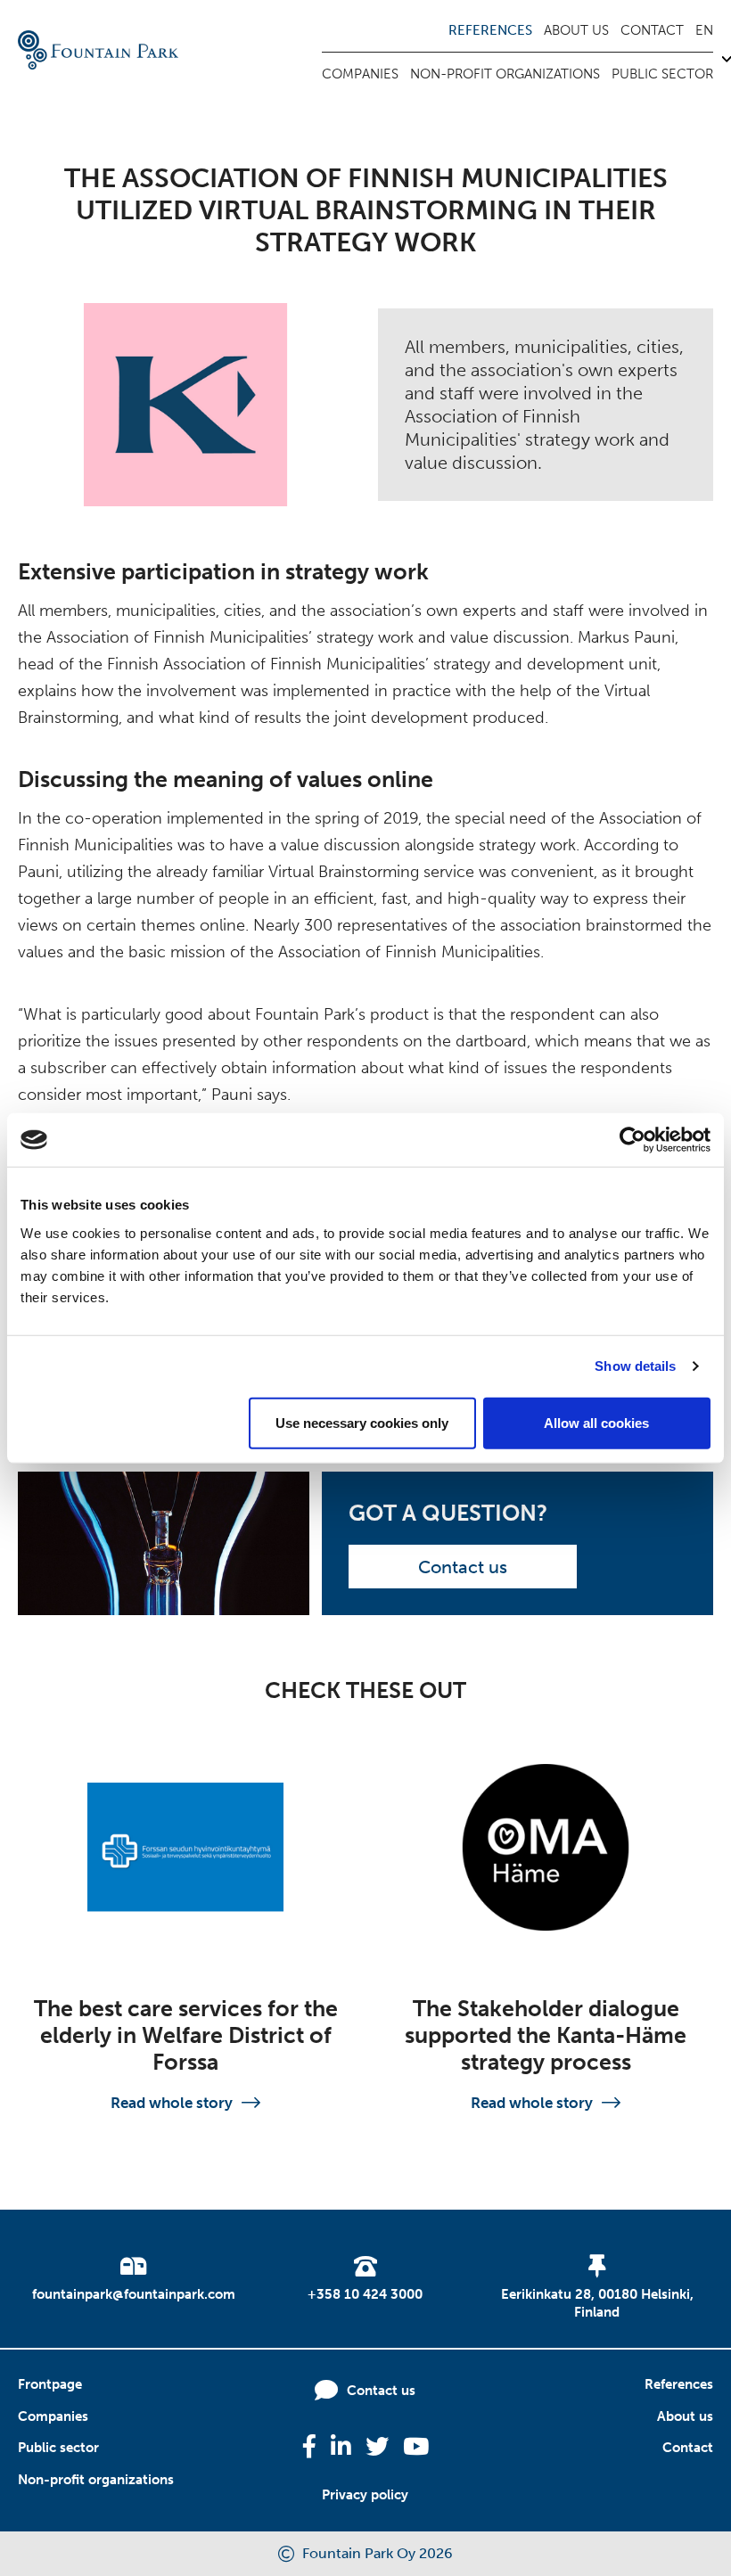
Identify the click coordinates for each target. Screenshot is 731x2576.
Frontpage (50, 2384)
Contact (652, 30)
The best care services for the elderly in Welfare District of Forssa (186, 2035)
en (704, 30)
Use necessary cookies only (362, 1422)
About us (576, 30)
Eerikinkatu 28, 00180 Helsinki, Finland (597, 2303)
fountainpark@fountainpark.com (134, 2294)
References (490, 30)
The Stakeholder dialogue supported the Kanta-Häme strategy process (546, 2035)
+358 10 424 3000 (365, 2294)
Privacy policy (365, 2495)
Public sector (662, 74)
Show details (635, 1366)
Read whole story (172, 2103)
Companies (360, 74)
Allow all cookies (596, 1422)
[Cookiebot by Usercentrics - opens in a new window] (632, 1140)
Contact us (463, 1567)
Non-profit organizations (505, 74)
